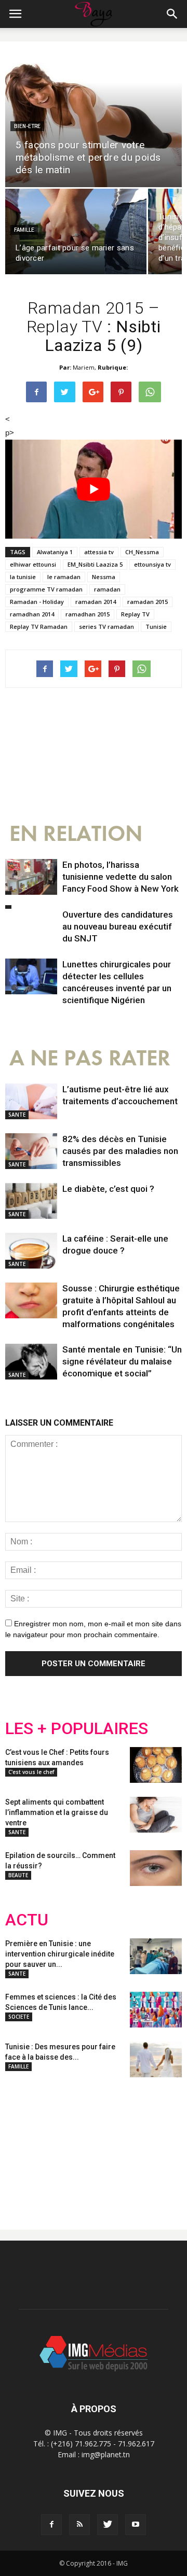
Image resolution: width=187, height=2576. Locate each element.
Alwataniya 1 (55, 552)
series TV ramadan (106, 627)
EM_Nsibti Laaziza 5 (95, 564)
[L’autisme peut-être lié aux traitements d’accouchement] (31, 1101)
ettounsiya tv (152, 564)
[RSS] (79, 2525)
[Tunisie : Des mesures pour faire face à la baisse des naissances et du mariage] (156, 2059)
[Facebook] (51, 2525)
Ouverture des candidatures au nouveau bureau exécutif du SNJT (118, 926)
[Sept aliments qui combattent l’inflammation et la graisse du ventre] (156, 1815)
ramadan (107, 589)
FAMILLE (24, 230)
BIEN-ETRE (27, 126)
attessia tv (99, 552)
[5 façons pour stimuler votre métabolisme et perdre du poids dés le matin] (94, 120)
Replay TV (135, 614)
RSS (103, 2145)
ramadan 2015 (148, 602)
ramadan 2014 (96, 602)
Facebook (25, 2145)
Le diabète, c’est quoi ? (108, 1189)
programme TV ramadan (46, 589)
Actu (27, 1920)
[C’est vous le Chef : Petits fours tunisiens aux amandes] (156, 1765)
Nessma (104, 577)
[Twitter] (108, 2525)
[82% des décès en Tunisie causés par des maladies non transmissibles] (31, 1151)
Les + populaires (77, 1729)
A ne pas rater (90, 1058)
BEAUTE (18, 1875)
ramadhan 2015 (88, 614)
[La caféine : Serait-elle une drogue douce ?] (31, 1251)
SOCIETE (19, 2017)
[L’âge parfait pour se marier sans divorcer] (76, 231)
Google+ (143, 2145)
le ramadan (64, 577)
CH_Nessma (142, 552)
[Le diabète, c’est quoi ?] (31, 1201)
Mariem (84, 367)
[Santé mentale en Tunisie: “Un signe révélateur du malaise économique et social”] (31, 1362)
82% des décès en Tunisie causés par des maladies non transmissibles (120, 1151)
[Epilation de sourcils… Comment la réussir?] (156, 1868)
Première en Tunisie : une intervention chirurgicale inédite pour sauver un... (60, 1954)
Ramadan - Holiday (37, 602)
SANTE (17, 1115)
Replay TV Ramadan (39, 627)
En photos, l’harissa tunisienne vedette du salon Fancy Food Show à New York (121, 877)
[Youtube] (136, 2525)
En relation (76, 834)
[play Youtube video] (94, 489)
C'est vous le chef (31, 1772)
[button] (172, 14)
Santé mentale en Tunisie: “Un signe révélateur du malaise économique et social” (122, 1361)
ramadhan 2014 (32, 614)
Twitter (64, 2145)
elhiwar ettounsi (33, 564)
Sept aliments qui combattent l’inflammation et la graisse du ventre (57, 1812)
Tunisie (156, 627)
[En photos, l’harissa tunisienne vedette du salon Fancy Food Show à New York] (31, 877)
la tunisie (23, 577)
